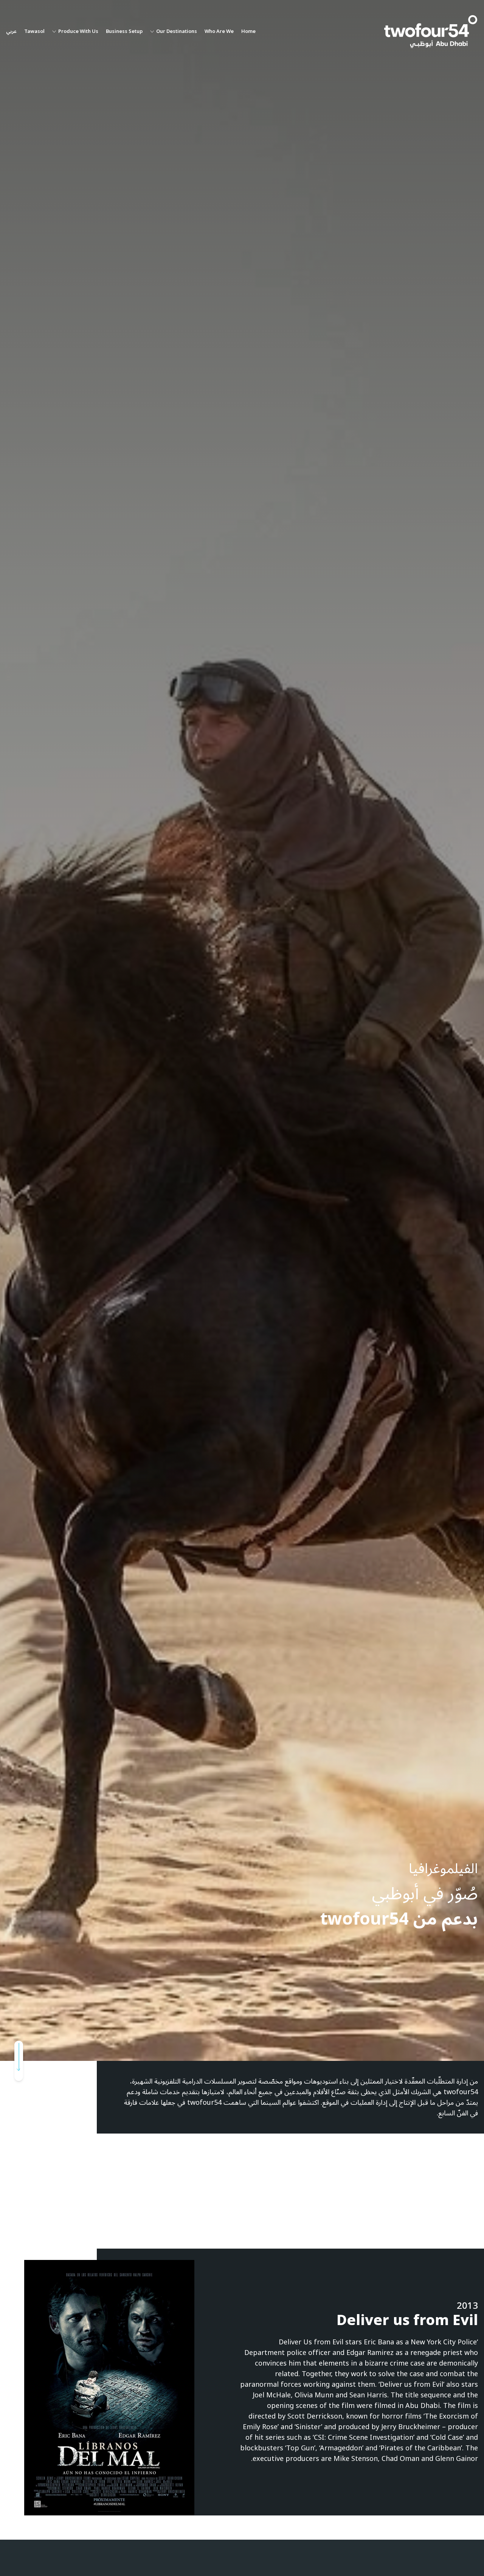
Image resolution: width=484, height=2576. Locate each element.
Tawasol (34, 32)
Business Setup (124, 32)
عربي (11, 32)
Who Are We (219, 32)
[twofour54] (431, 32)
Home (248, 32)
